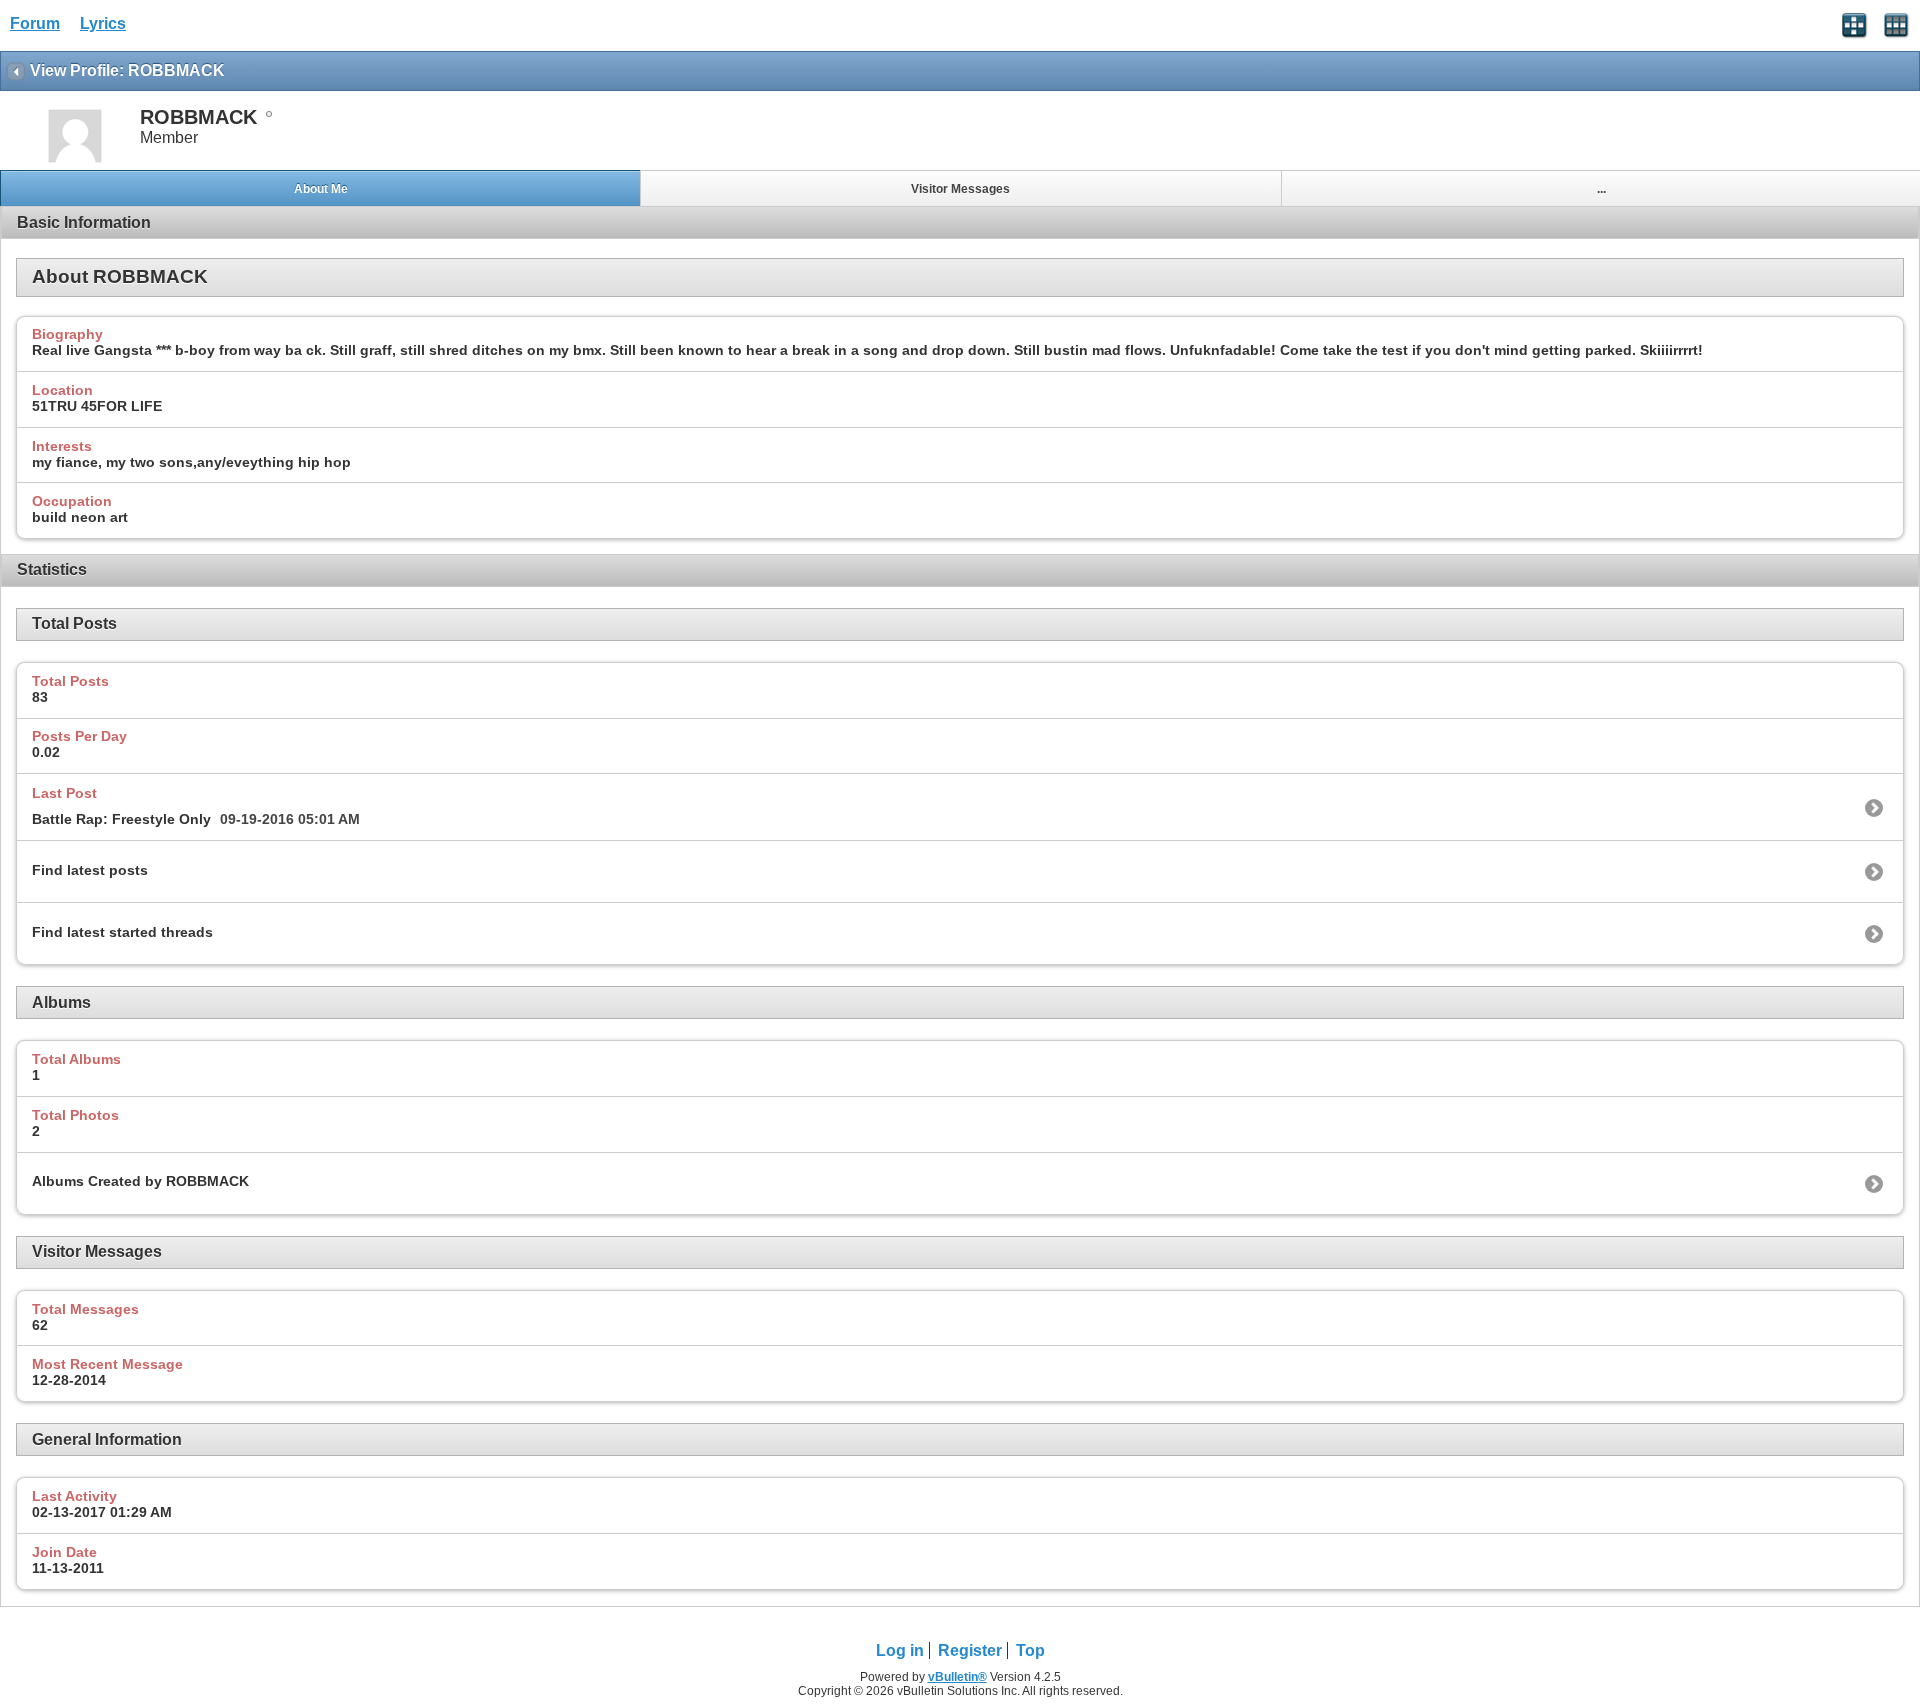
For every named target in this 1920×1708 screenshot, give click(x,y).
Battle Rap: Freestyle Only (121, 819)
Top (1030, 1650)
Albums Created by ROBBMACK (140, 1181)
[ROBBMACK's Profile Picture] (75, 160)
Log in (900, 1650)
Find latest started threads (122, 932)
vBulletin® (957, 1677)
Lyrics (103, 23)
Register (970, 1650)
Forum (35, 23)
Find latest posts (90, 870)
